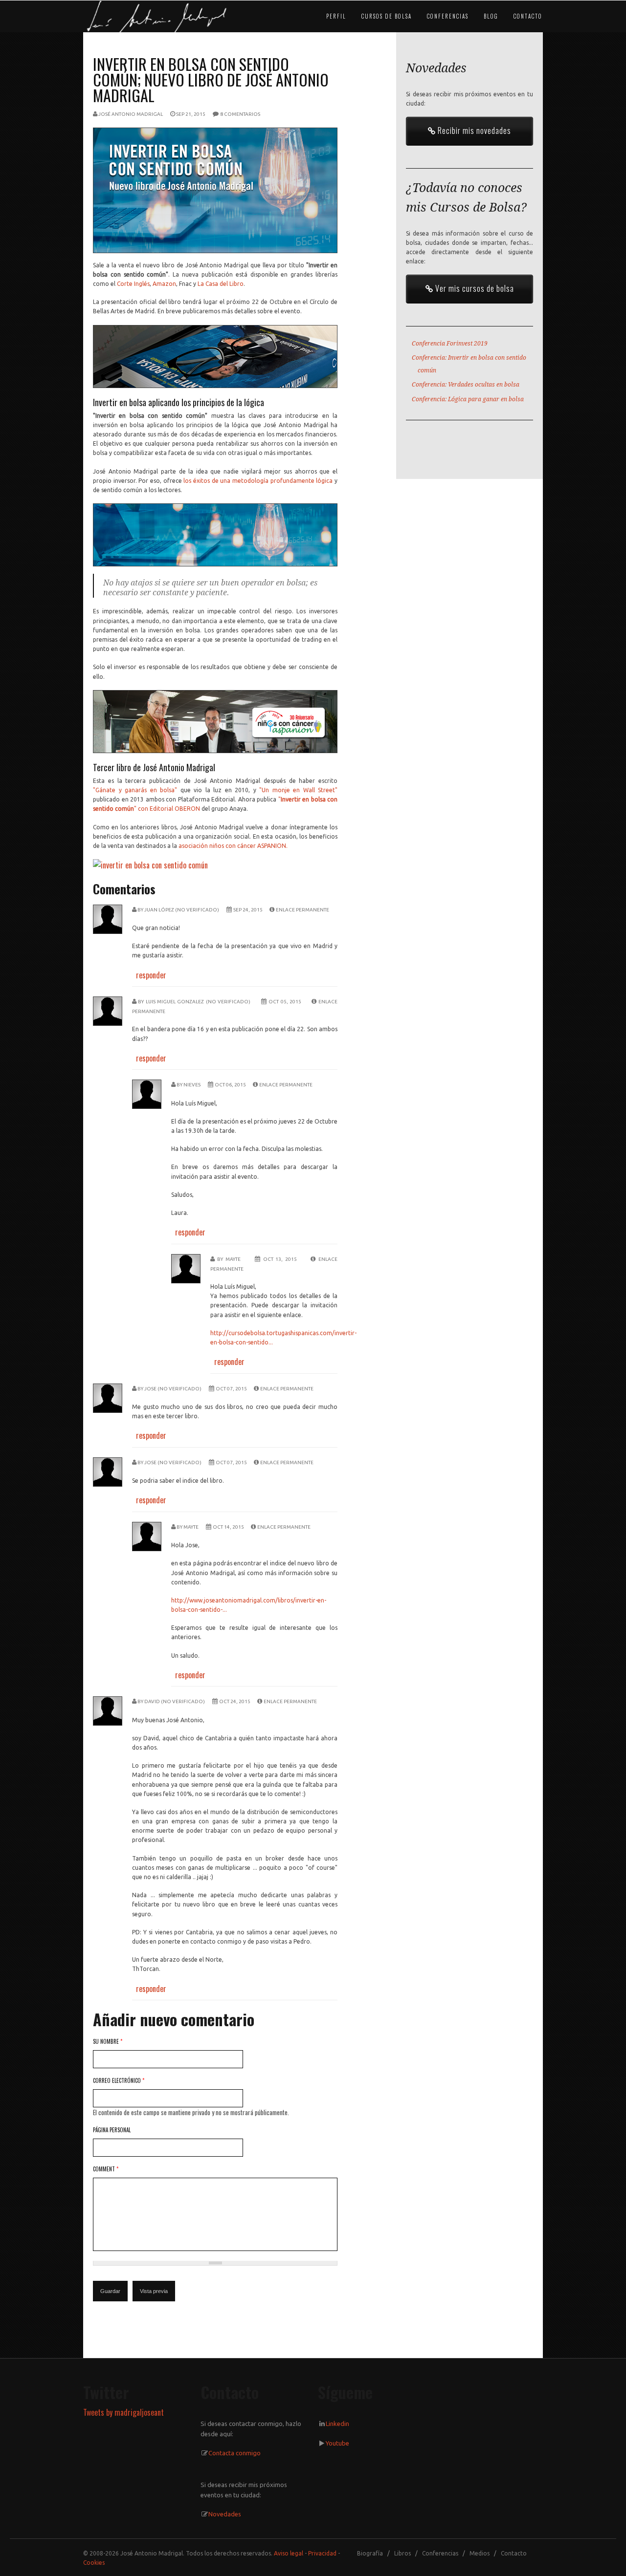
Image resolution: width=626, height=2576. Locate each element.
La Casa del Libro (221, 284)
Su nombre (108, 2041)
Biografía (370, 2553)
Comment (106, 2169)
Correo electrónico (119, 2080)
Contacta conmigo (235, 2453)
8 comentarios (240, 114)
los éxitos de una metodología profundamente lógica (258, 481)
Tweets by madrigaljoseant (123, 2412)
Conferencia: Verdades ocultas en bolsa (466, 385)
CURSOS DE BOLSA (387, 16)
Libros (402, 2553)
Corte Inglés (133, 284)
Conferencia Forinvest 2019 (450, 344)
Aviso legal (289, 2553)
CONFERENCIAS (448, 16)
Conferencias (440, 2553)
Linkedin (337, 2424)
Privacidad (322, 2553)
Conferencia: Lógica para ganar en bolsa (468, 399)
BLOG (491, 16)
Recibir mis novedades (473, 130)
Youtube (337, 2443)
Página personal (112, 2130)
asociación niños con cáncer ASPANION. (233, 846)
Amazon (164, 284)
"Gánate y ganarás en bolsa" (135, 790)
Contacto (514, 2553)
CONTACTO (528, 16)
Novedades (225, 2514)
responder (151, 975)
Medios (480, 2553)
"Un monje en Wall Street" (298, 790)
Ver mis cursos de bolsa (474, 288)
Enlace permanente (302, 910)
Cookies (94, 2563)
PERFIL (336, 16)
